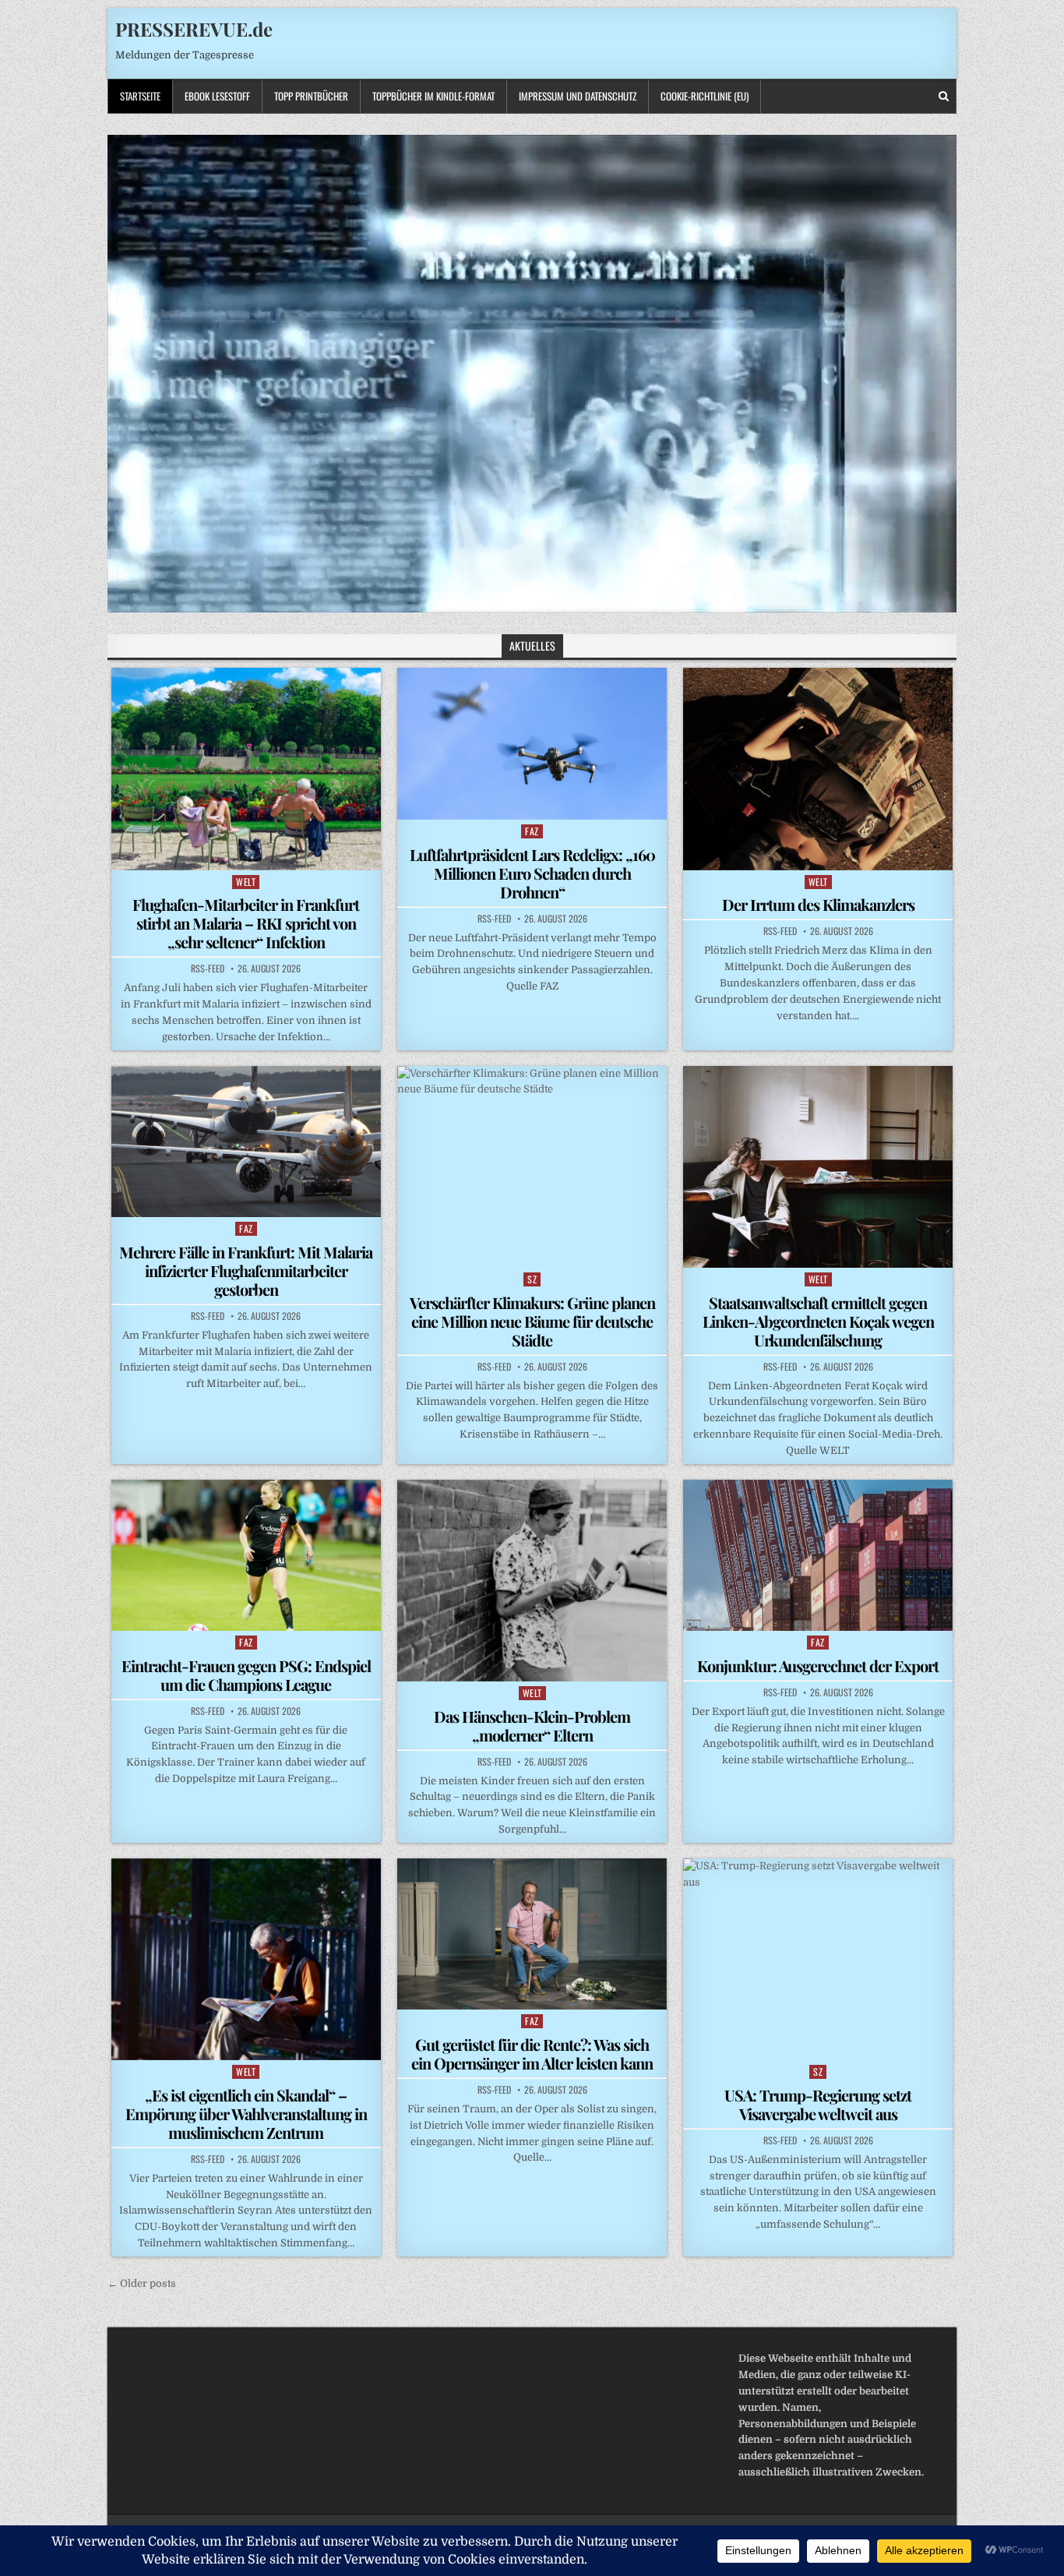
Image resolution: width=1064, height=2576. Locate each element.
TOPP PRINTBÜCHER (311, 96)
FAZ (532, 831)
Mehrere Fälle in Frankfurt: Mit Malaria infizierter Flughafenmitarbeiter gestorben (246, 1270)
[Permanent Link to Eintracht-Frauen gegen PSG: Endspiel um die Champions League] (246, 1555)
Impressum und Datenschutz (578, 96)
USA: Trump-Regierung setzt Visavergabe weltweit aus (818, 2104)
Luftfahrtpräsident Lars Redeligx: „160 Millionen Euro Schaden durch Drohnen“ (532, 873)
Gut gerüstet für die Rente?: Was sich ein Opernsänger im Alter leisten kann (532, 2054)
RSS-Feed (208, 969)
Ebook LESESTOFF (217, 96)
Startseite (140, 96)
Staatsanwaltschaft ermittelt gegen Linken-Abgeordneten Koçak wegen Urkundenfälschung (818, 1321)
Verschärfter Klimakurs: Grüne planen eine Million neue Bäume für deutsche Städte (532, 1321)
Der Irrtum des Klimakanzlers (818, 904)
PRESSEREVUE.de (194, 29)
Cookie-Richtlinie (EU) (705, 96)
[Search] (944, 96)
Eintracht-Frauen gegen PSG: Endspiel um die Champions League (246, 1675)
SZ (532, 1279)
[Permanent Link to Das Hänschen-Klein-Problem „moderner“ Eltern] (532, 1581)
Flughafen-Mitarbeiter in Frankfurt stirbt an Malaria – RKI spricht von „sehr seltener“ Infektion (246, 923)
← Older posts (142, 2283)
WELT (246, 882)
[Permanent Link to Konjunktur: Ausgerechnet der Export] (818, 1555)
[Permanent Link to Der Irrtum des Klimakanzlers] (818, 769)
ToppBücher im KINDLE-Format (433, 96)
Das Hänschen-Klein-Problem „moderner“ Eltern (532, 1726)
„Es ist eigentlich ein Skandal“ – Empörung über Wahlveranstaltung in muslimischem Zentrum (246, 2114)
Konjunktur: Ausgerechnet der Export (818, 1666)
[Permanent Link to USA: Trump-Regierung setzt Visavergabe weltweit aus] (818, 1959)
